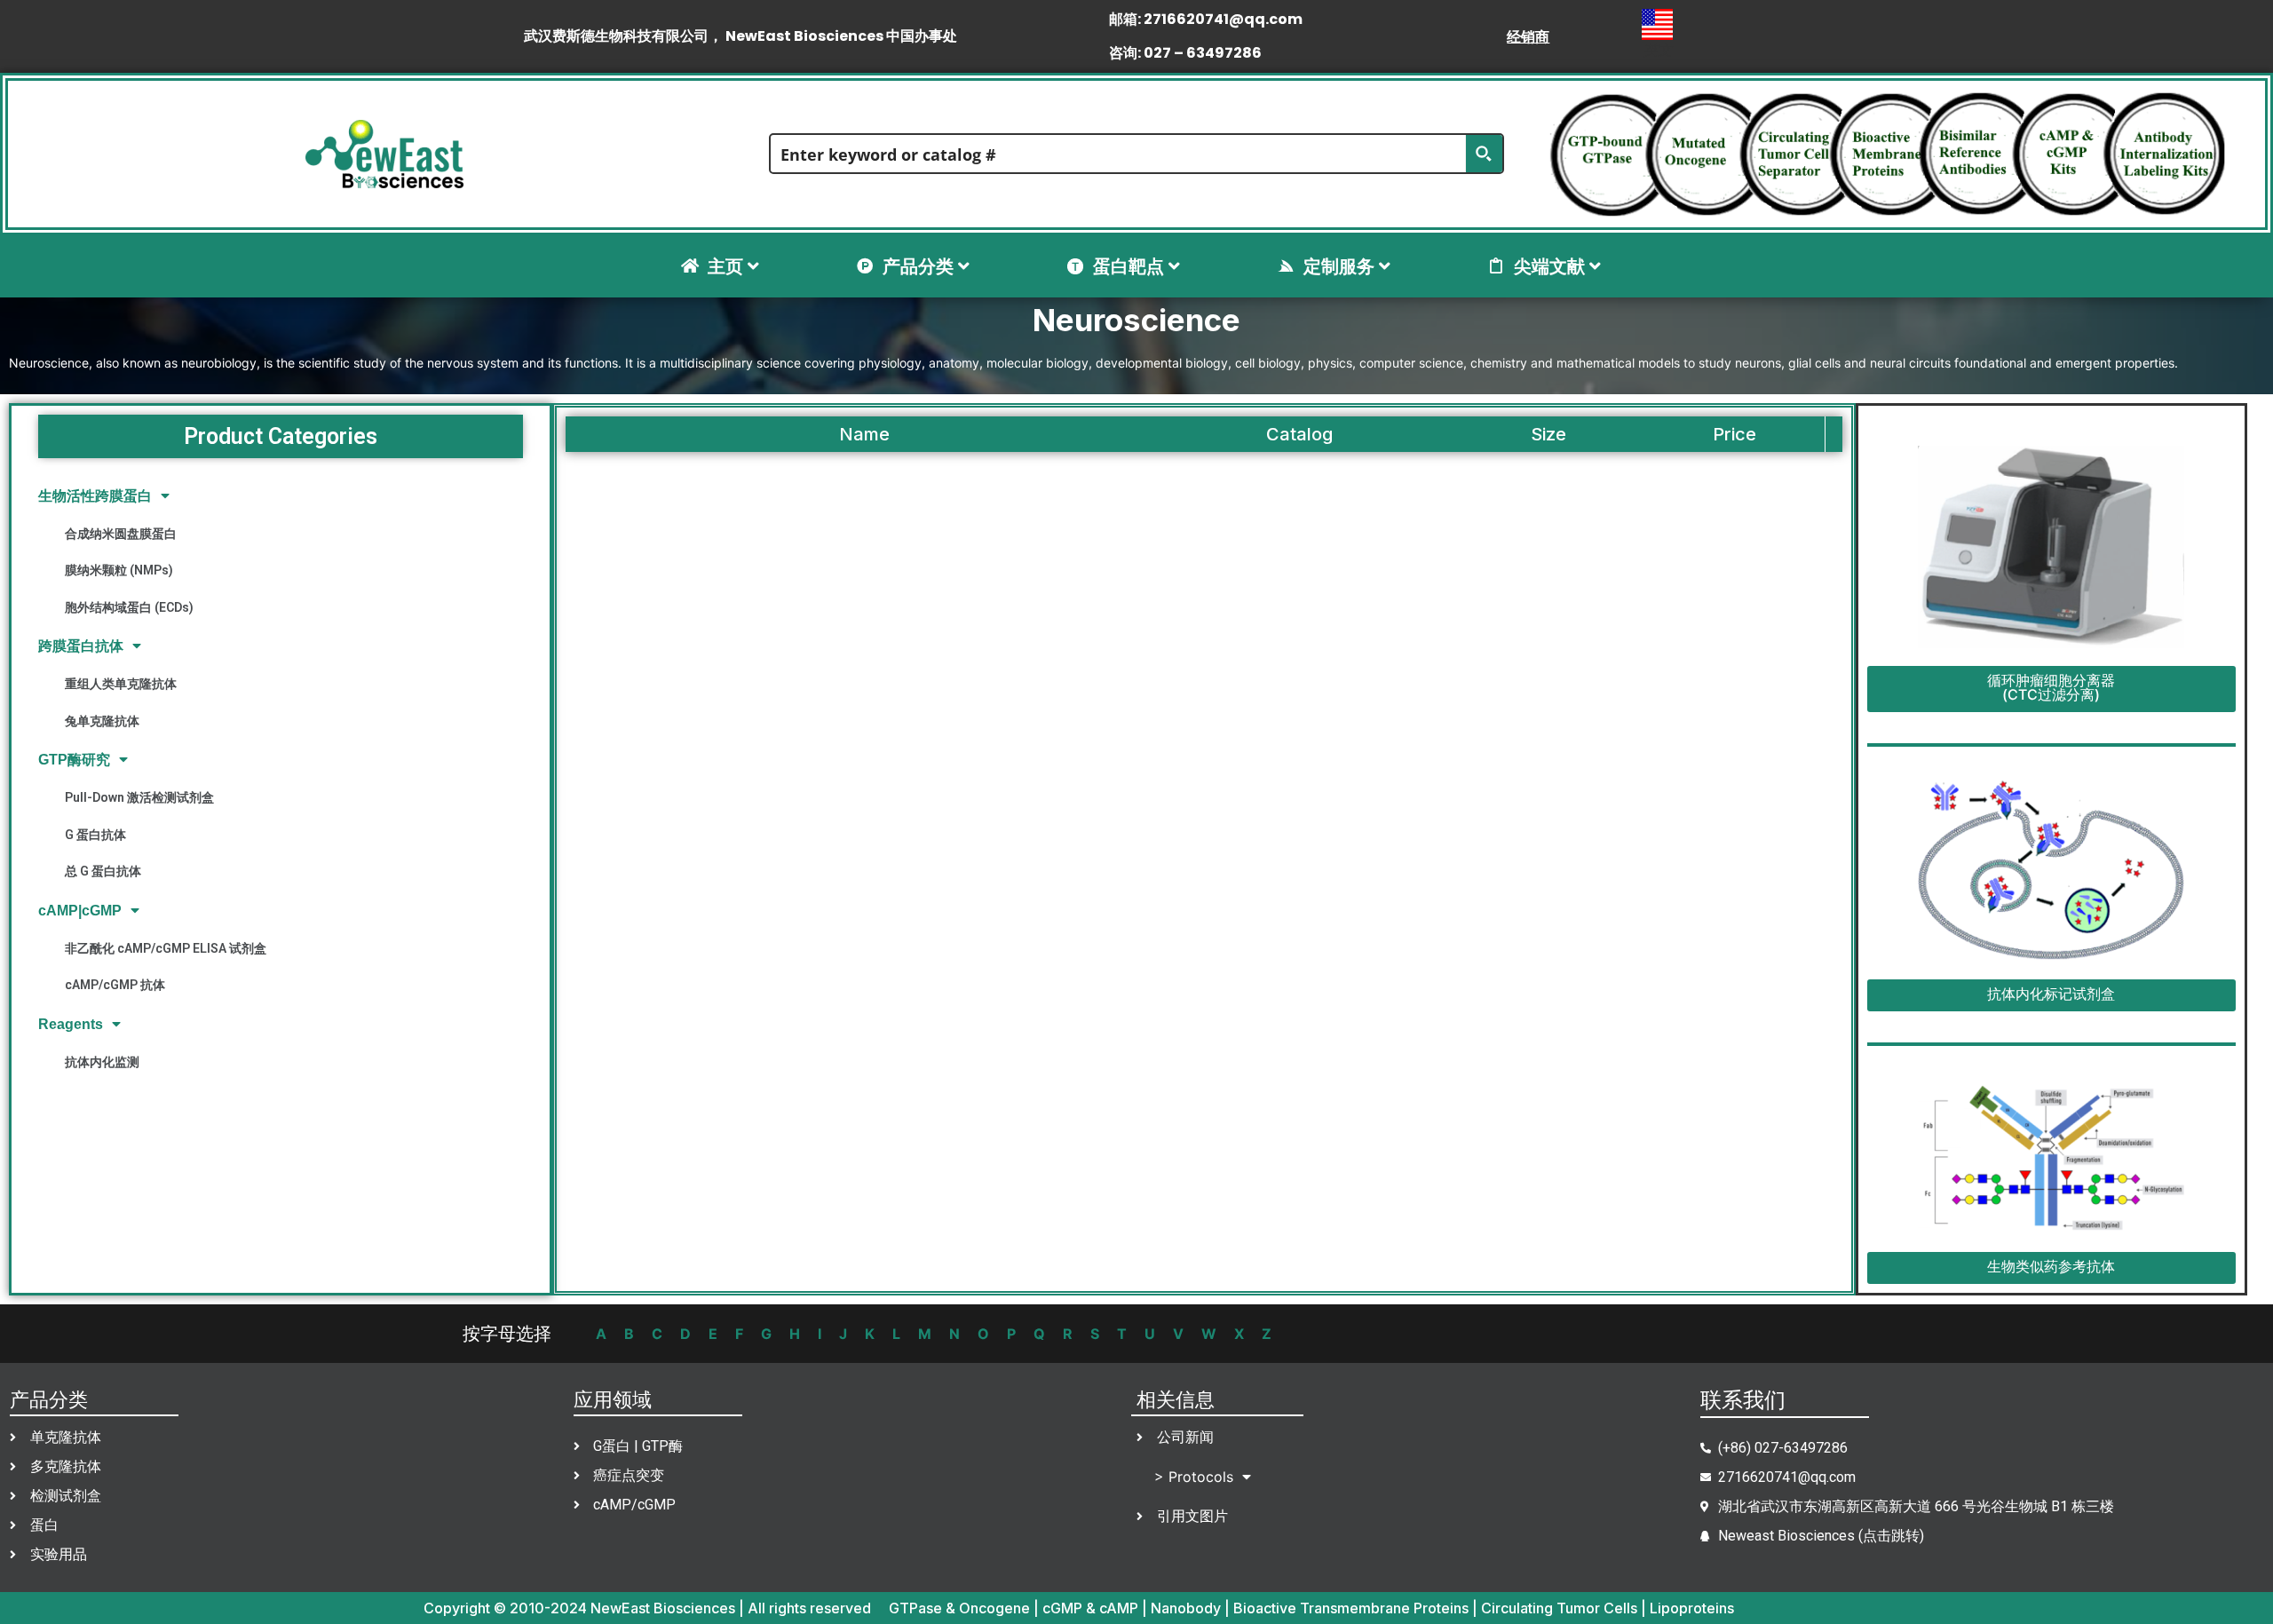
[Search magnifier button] (1484, 154)
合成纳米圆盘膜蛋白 (121, 534)
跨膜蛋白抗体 (81, 646)
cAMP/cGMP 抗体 (115, 985)
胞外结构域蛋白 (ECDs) (129, 607)
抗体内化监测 (102, 1062)
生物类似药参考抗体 (2051, 1266)
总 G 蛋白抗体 (103, 871)
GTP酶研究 (74, 760)
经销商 (1528, 36)
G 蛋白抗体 (95, 835)
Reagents (71, 1024)
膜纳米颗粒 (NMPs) (119, 570)
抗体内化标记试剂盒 (2051, 994)
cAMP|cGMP (80, 911)
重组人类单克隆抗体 (121, 684)
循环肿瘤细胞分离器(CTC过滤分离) (2051, 687)
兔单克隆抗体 (102, 721)
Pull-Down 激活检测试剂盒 (139, 797)
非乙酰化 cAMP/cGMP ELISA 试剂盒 (166, 948)
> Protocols (1194, 1477)
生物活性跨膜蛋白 (95, 496)
